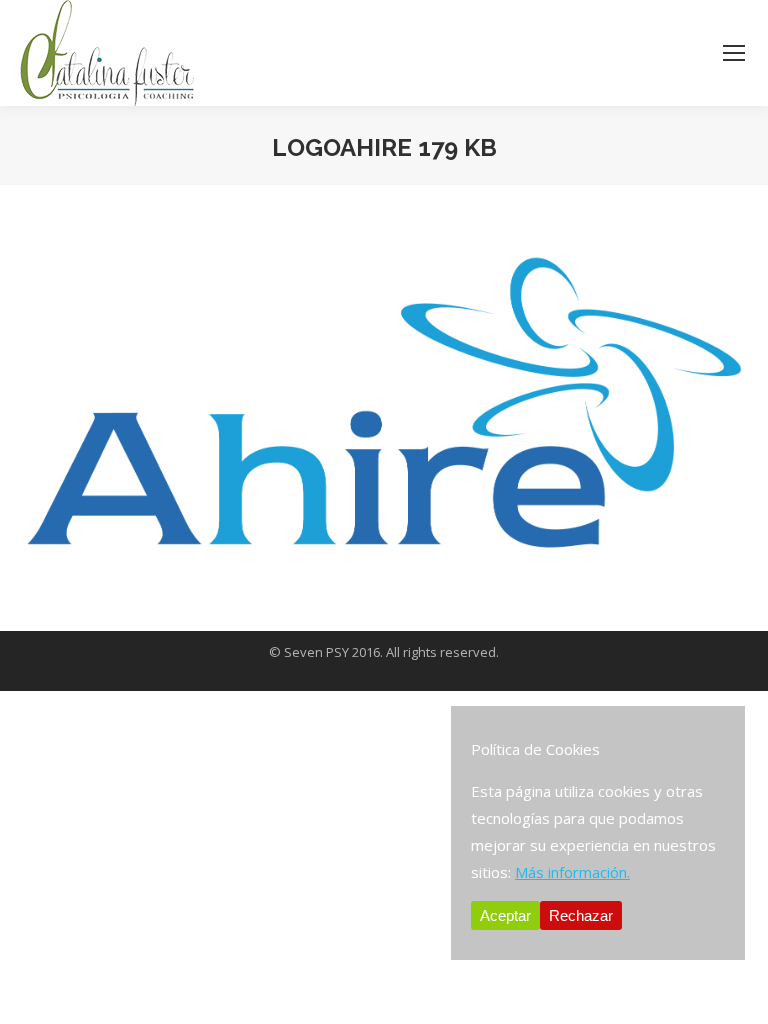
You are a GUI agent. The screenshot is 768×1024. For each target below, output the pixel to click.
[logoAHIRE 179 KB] (384, 403)
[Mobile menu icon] (734, 53)
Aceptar (505, 915)
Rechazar (581, 915)
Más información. (572, 872)
